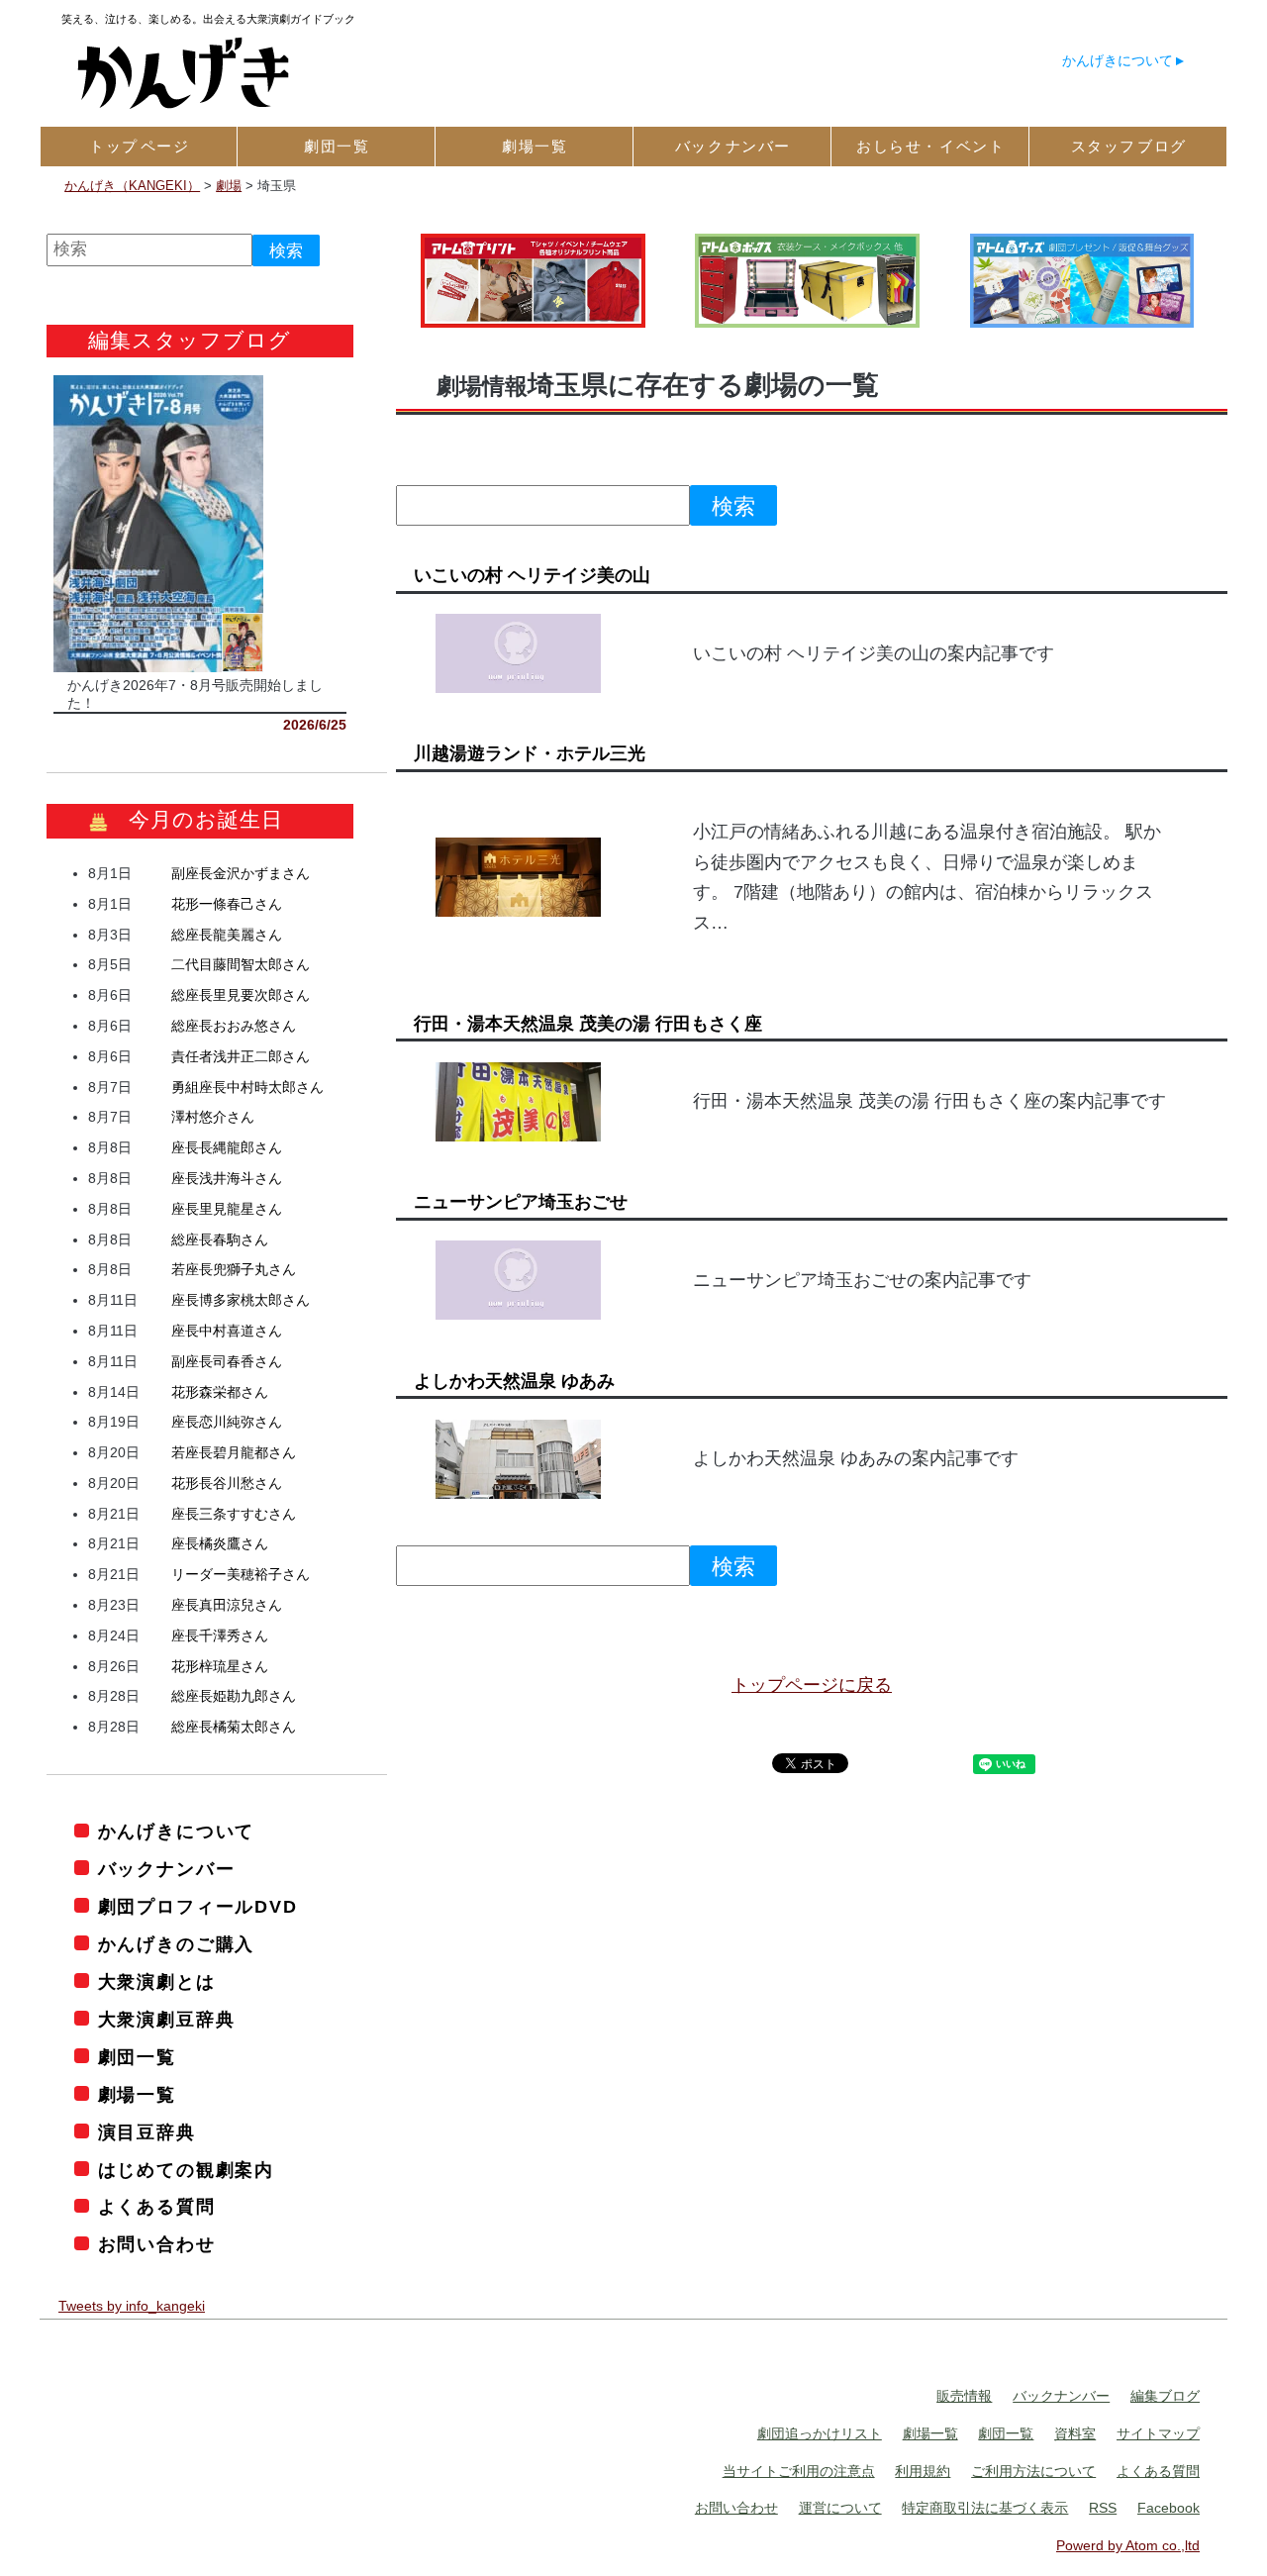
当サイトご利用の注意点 (799, 2471)
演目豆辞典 (147, 2132)
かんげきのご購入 (176, 1944)
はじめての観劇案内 (186, 2170)
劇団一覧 (137, 2057)
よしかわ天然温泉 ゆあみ (514, 1381)
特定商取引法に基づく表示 (985, 2508)
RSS (1103, 2508)
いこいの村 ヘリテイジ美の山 (532, 575)
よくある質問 (157, 2207)
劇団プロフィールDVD (198, 1907)
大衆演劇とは (157, 1982)
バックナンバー (166, 1869)
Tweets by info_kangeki (132, 2306)
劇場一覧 (137, 2095)
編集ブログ (1165, 2396)
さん (241, 873)
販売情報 (964, 2396)
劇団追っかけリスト (820, 2433)
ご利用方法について (1033, 2471)
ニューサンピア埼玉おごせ (521, 1202)
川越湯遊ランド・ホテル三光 (530, 753)
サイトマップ (1158, 2433)
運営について (840, 2508)
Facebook (1169, 2508)
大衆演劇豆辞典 (166, 2020)
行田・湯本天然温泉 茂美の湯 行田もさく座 (588, 1024)
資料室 (1075, 2433)
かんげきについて (1118, 60)
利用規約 (923, 2471)
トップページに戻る (812, 1685)
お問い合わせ (157, 2244)
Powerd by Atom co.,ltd (1128, 2545)
